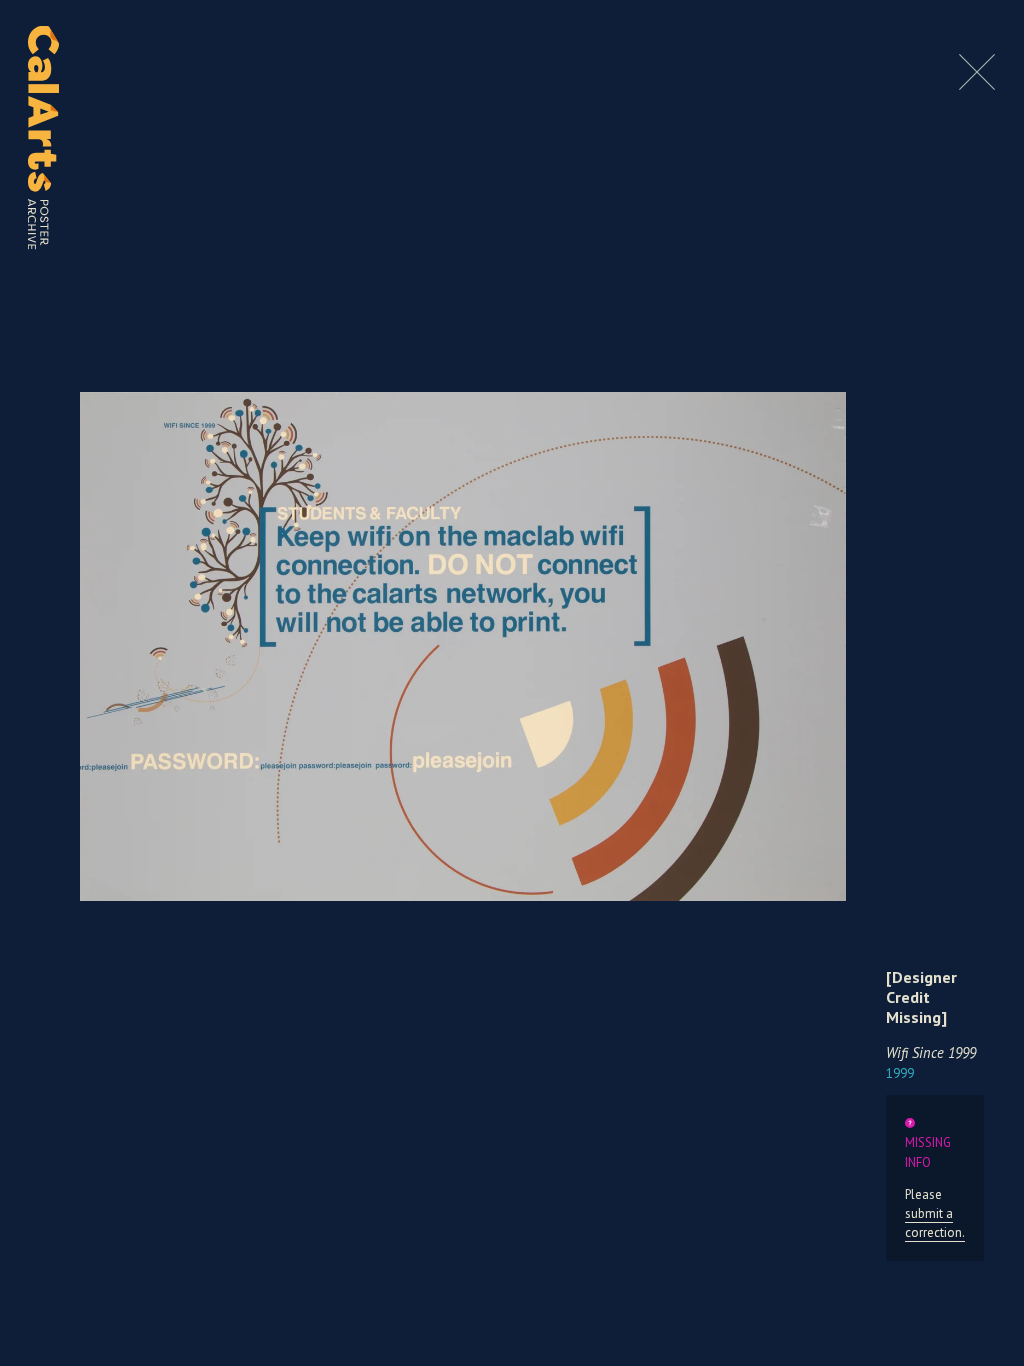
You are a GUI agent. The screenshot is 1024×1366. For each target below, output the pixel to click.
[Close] (977, 84)
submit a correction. (935, 1223)
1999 (900, 1073)
